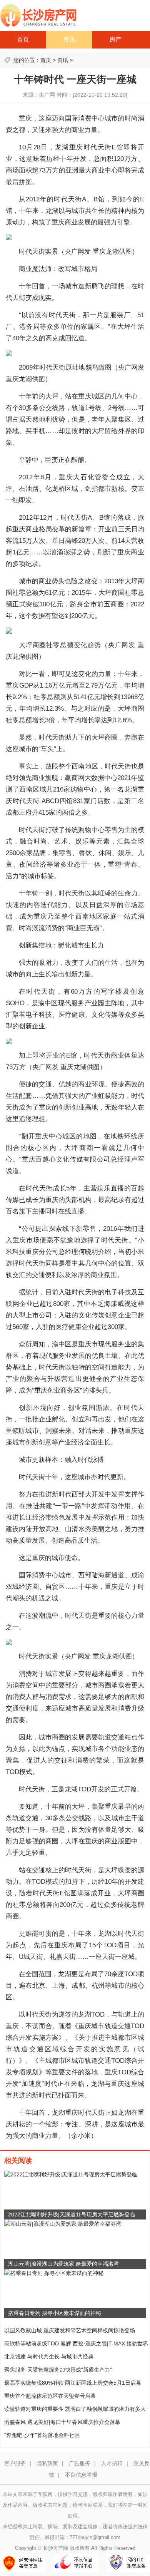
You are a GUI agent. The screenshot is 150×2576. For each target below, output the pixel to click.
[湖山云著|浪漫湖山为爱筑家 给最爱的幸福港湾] (63, 2223)
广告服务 (80, 2463)
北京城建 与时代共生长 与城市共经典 (49, 2357)
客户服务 (15, 2463)
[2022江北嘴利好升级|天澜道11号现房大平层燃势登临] (71, 2174)
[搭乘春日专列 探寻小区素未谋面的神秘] (54, 2273)
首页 (23, 39)
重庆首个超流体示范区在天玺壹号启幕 (50, 2396)
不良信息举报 (81, 2475)
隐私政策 (47, 2463)
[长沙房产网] (38, 15)
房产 (115, 39)
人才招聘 (112, 2463)
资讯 (69, 39)
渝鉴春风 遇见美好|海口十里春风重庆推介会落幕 (62, 2422)
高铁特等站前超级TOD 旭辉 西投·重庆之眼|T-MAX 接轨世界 (76, 2343)
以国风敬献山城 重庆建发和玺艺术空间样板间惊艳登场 (70, 2330)
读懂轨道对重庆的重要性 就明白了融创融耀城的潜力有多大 (75, 2409)
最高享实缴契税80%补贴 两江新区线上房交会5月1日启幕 (73, 2383)
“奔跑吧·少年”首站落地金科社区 (42, 2435)
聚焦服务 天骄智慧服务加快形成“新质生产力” (58, 2370)
